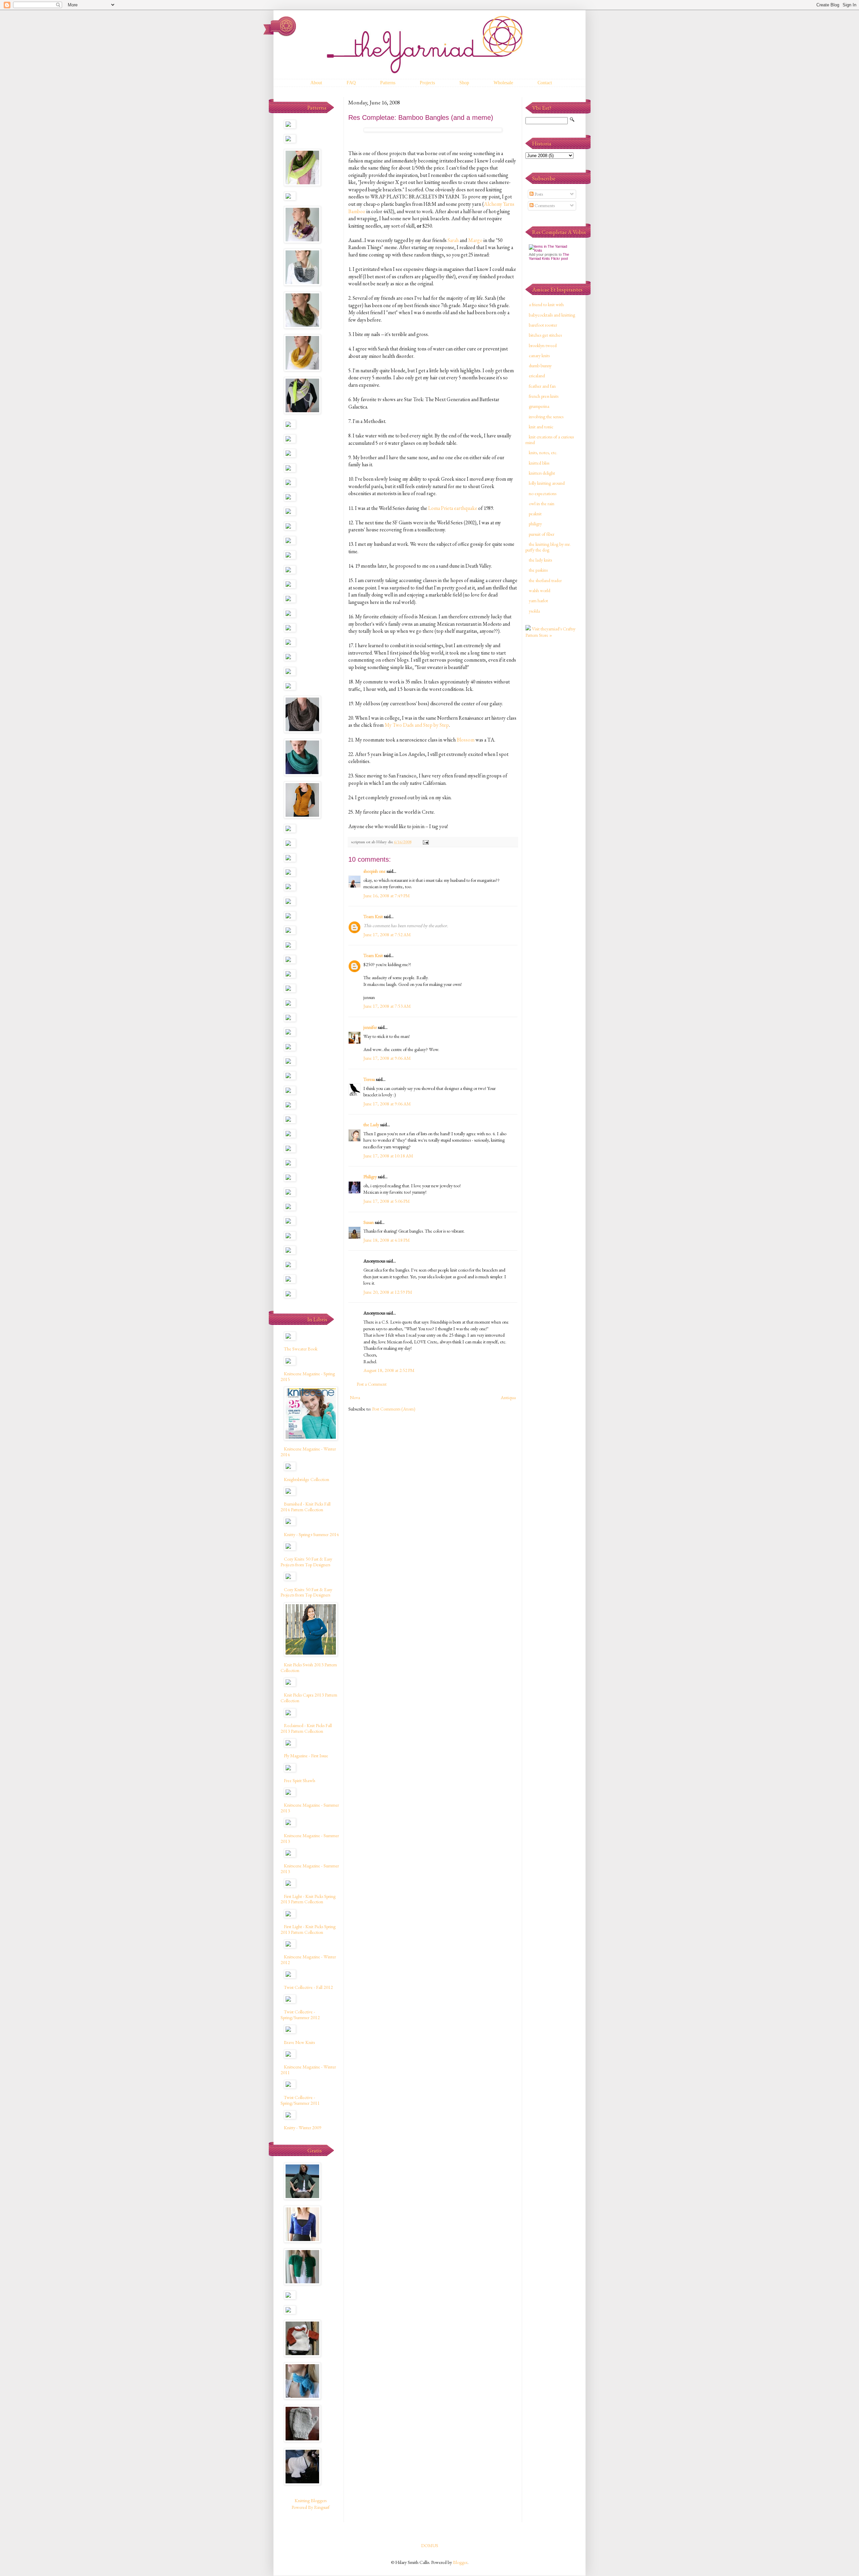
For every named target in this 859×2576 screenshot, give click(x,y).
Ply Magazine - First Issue (306, 1756)
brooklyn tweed (543, 345)
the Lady (371, 1125)
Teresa (369, 1079)
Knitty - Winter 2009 (303, 2128)
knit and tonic (541, 427)
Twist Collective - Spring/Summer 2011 (300, 2100)
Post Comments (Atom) (394, 1409)
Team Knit (373, 916)
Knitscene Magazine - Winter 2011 (308, 2070)
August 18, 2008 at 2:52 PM (389, 1370)
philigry (535, 524)
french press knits (544, 396)
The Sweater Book (301, 1349)
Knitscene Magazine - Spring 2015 (308, 1376)
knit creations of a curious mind (550, 440)
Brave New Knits (299, 2042)
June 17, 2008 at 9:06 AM (387, 1058)
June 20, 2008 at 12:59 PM (388, 1292)
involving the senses (546, 417)
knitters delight (542, 473)
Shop (464, 83)
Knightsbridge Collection (307, 1479)
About (316, 83)
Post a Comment (372, 1384)
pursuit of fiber (542, 534)
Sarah (453, 240)
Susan (369, 1222)
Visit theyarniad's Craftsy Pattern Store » (550, 632)
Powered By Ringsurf (311, 2507)
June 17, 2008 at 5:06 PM (387, 1201)
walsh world (540, 590)
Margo (475, 240)
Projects (427, 83)
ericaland (537, 376)
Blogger (460, 2562)
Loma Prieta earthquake (453, 508)
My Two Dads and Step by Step (417, 725)
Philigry (370, 1177)
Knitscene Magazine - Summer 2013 (310, 1808)
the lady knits (540, 560)
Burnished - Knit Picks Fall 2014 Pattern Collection (306, 1507)
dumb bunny (540, 366)
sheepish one (374, 871)
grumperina (539, 406)
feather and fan (542, 386)
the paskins (538, 570)
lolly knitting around (547, 483)
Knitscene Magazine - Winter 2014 (308, 1452)
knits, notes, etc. (543, 452)
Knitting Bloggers (311, 2500)
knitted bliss (539, 463)
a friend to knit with (546, 304)
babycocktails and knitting (552, 315)
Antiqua (508, 1397)
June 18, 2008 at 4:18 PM (387, 1240)
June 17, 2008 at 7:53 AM (387, 1006)
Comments (544, 205)
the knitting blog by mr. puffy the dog (548, 547)
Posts (538, 194)
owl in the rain (542, 504)
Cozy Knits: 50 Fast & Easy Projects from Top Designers (306, 1562)
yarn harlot (538, 601)
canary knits (539, 355)
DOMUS (430, 2545)
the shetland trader (545, 580)
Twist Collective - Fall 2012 (308, 1987)
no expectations (543, 493)
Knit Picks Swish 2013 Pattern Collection (309, 1667)
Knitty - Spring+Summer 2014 (311, 1534)
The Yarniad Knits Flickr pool (549, 256)
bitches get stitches (545, 335)
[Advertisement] (552, 750)
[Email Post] (425, 842)
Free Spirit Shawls (299, 1780)
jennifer (370, 1027)
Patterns (388, 83)
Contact (545, 83)
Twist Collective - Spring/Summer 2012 (300, 2015)
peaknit (535, 514)
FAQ (351, 83)
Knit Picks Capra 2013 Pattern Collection (309, 1698)
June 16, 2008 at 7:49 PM (387, 896)
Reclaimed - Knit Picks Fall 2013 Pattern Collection (306, 1728)
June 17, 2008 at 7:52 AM (387, 935)
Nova (355, 1397)
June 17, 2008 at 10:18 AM (388, 1156)
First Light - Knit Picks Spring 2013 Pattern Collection (308, 1899)
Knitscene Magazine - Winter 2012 (308, 1960)
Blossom (466, 740)
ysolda (534, 611)
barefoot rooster (543, 325)
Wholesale (503, 83)
